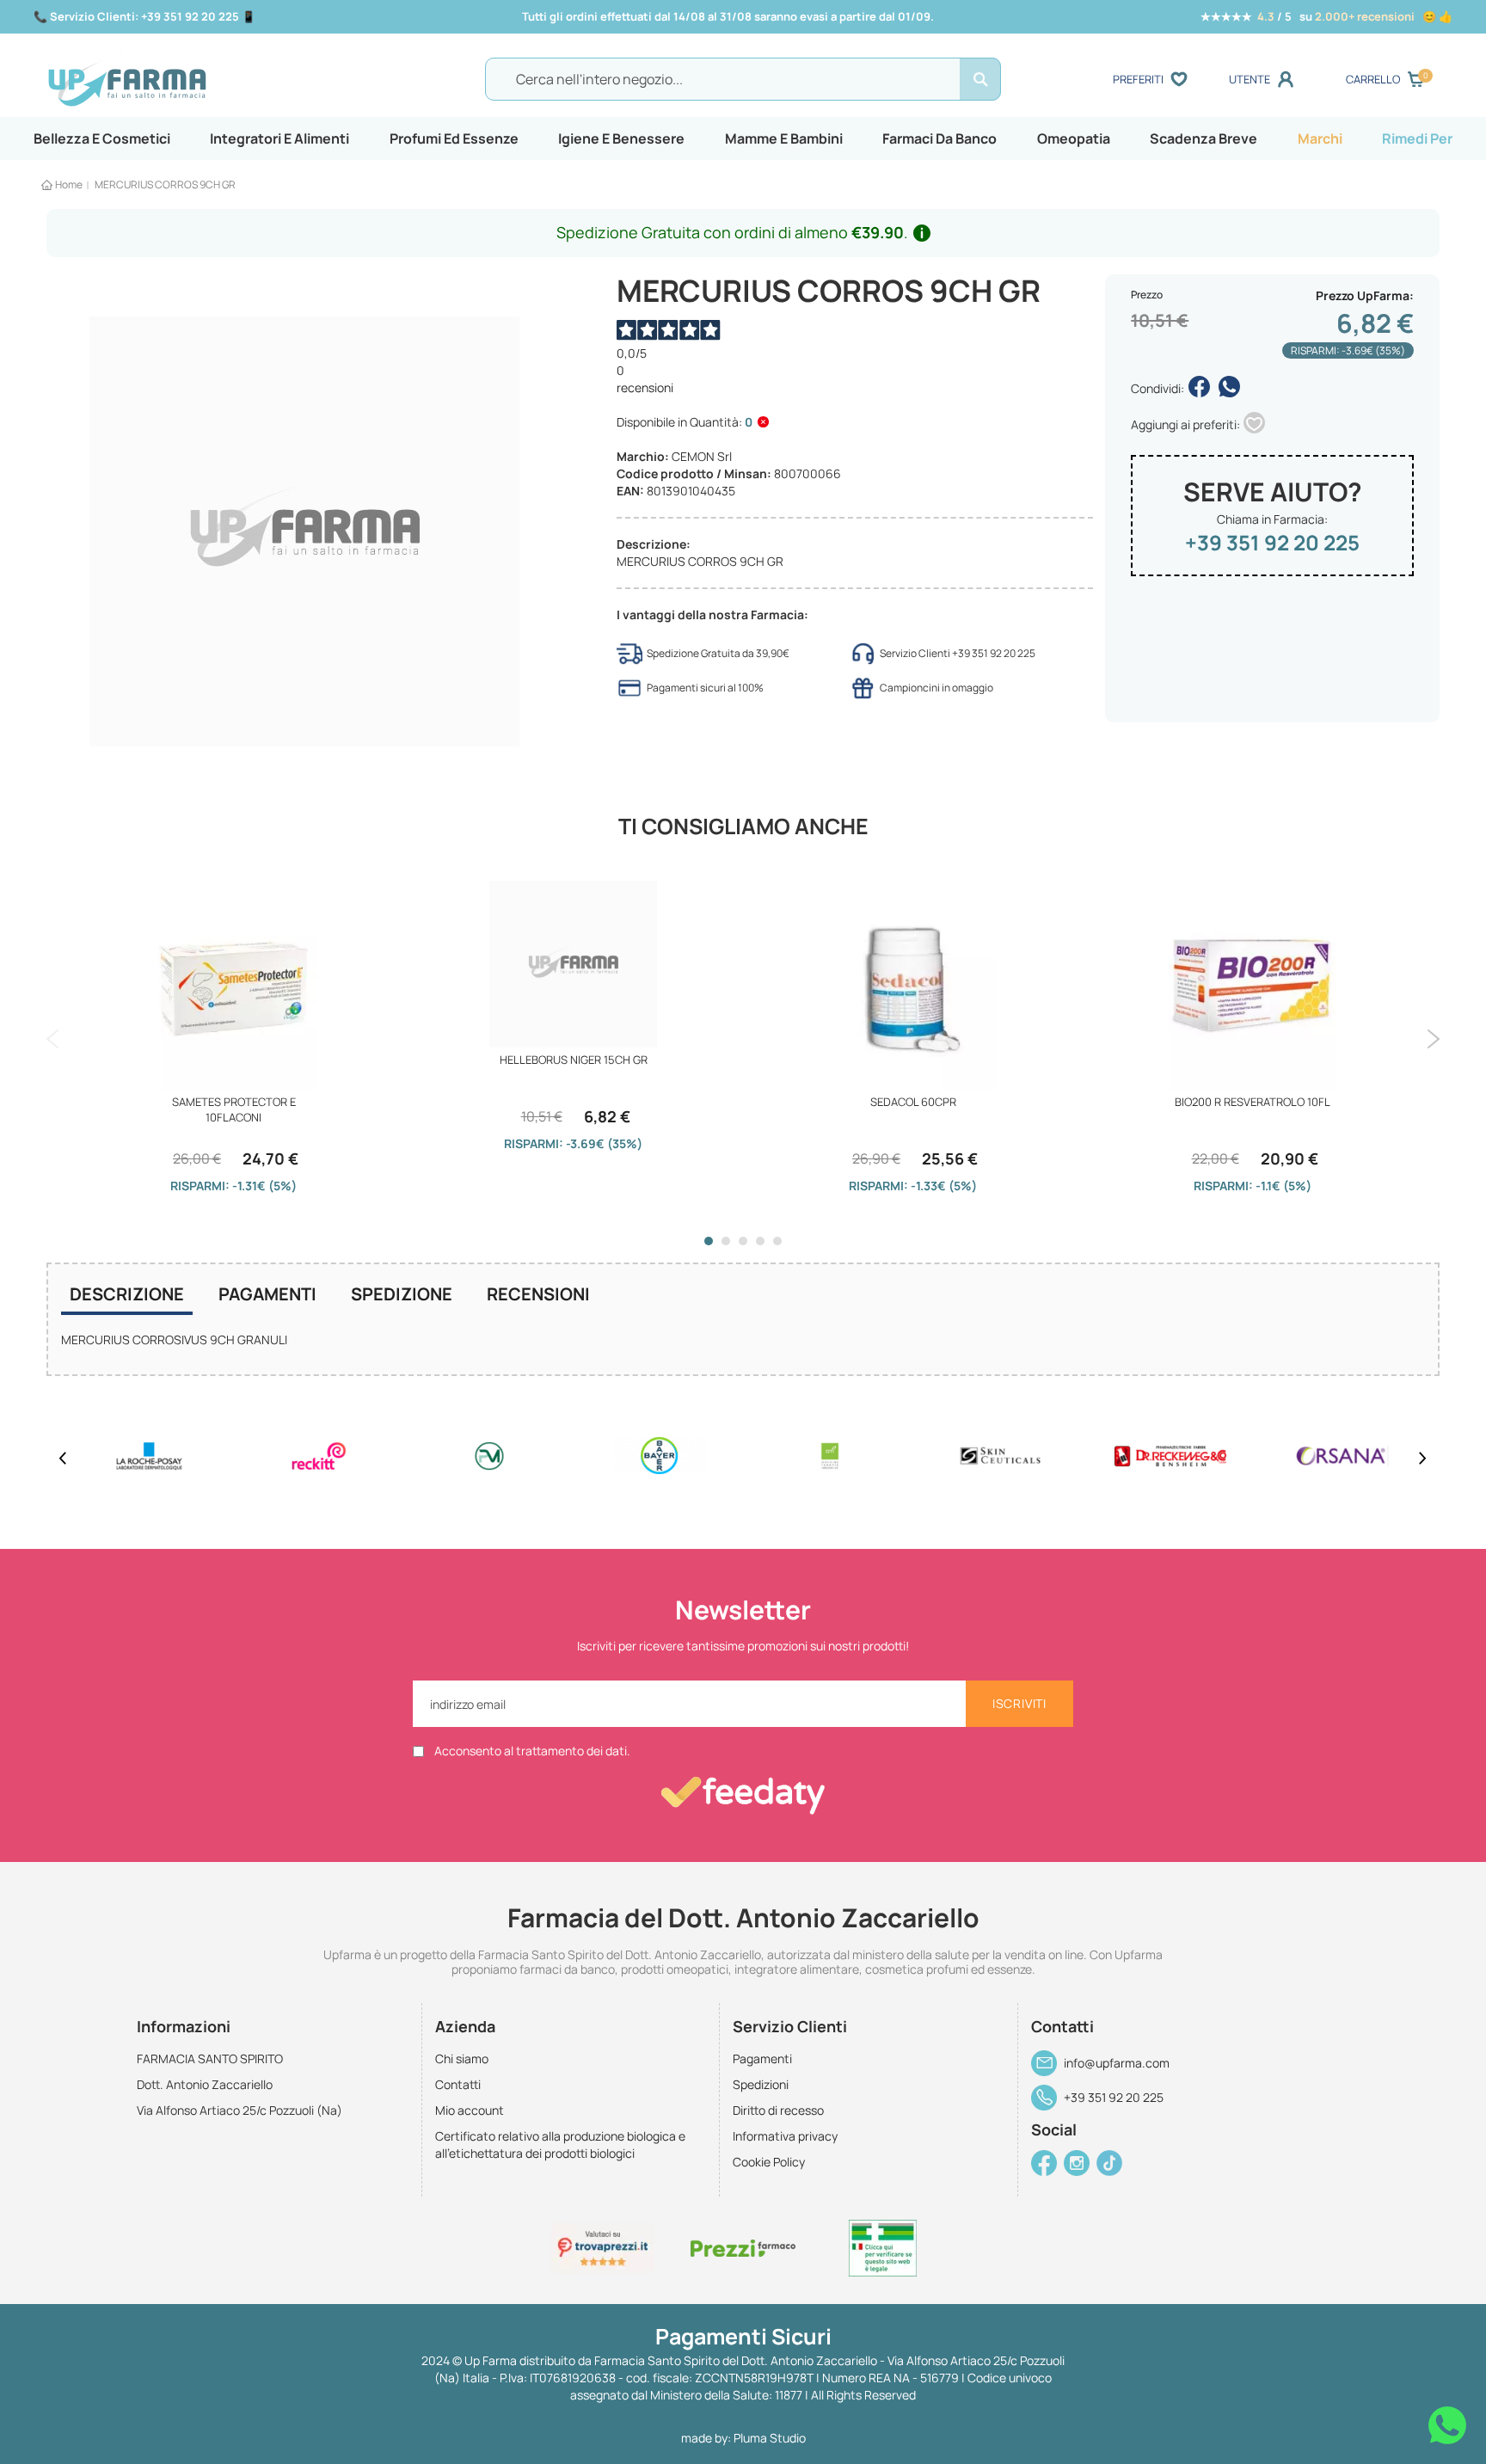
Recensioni (538, 1294)
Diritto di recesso (778, 2110)
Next (1433, 1039)
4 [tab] (760, 1241)
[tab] (127, 1296)
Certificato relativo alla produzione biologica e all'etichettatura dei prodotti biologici (560, 2144)
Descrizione (127, 1294)
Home (69, 184)
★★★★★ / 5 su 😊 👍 (1326, 16)
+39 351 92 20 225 (1272, 542)
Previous (53, 1039)
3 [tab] (743, 1241)
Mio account (470, 2110)
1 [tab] (709, 1241)
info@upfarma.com (1117, 2063)
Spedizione (402, 1294)
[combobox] (743, 79)
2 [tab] (726, 1241)
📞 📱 (144, 16)
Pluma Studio (770, 2438)
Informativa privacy (785, 2136)
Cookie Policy (769, 2162)
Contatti (458, 2084)
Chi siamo (462, 2058)
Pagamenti (267, 1294)
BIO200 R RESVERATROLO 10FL (1253, 1102)
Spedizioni (761, 2084)
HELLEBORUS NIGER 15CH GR (574, 1060)
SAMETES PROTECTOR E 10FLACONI (234, 1109)
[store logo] (218, 80)
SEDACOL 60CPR (913, 1102)
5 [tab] (777, 1241)
